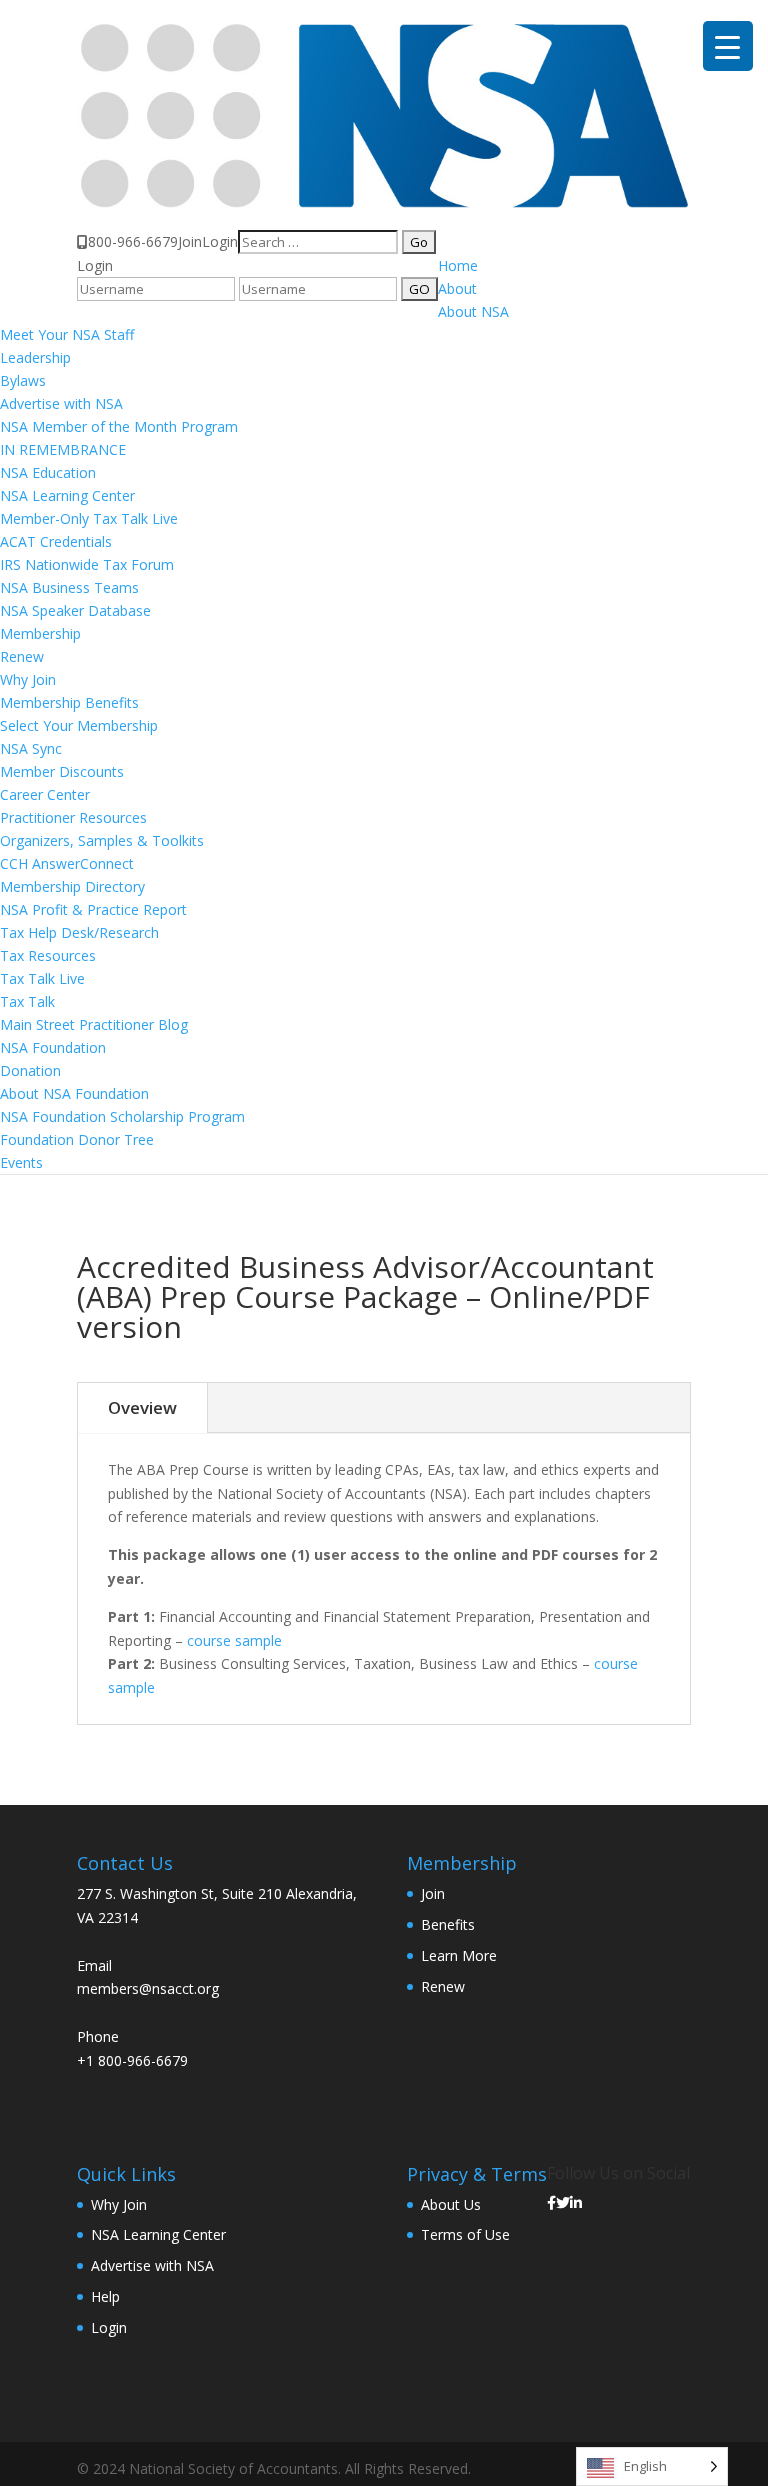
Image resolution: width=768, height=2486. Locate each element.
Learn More (459, 1955)
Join (190, 241)
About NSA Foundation (74, 1093)
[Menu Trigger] (728, 46)
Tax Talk (27, 1001)
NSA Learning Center (67, 495)
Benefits (448, 1924)
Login (220, 241)
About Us (451, 2204)
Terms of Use (465, 2234)
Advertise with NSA (61, 403)
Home (458, 265)
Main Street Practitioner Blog (94, 1024)
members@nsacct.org (148, 1988)
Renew (22, 656)
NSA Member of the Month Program (119, 426)
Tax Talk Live (42, 978)
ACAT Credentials (56, 541)
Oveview (142, 1407)
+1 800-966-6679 (132, 2060)
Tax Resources (48, 955)
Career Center (45, 794)
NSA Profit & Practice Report (93, 909)
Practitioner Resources (73, 817)
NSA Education (48, 472)
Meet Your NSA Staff (67, 334)
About (457, 288)
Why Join (28, 679)
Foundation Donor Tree (77, 1139)
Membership (40, 633)
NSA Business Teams (69, 587)
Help (105, 2296)
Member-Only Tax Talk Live (89, 518)
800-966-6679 (133, 241)
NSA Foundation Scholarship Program (122, 1116)
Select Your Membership (79, 725)
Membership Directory (72, 886)
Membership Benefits (69, 702)
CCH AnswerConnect (67, 863)
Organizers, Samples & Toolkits (102, 840)
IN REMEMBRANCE (63, 449)
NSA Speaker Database (75, 610)
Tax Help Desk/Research (79, 932)
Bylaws (23, 380)
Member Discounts (62, 771)
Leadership (35, 357)
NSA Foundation (53, 1047)
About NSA (473, 311)
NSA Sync (31, 748)
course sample (234, 1640)
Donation (30, 1070)
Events (21, 1162)
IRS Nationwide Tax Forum (87, 564)
